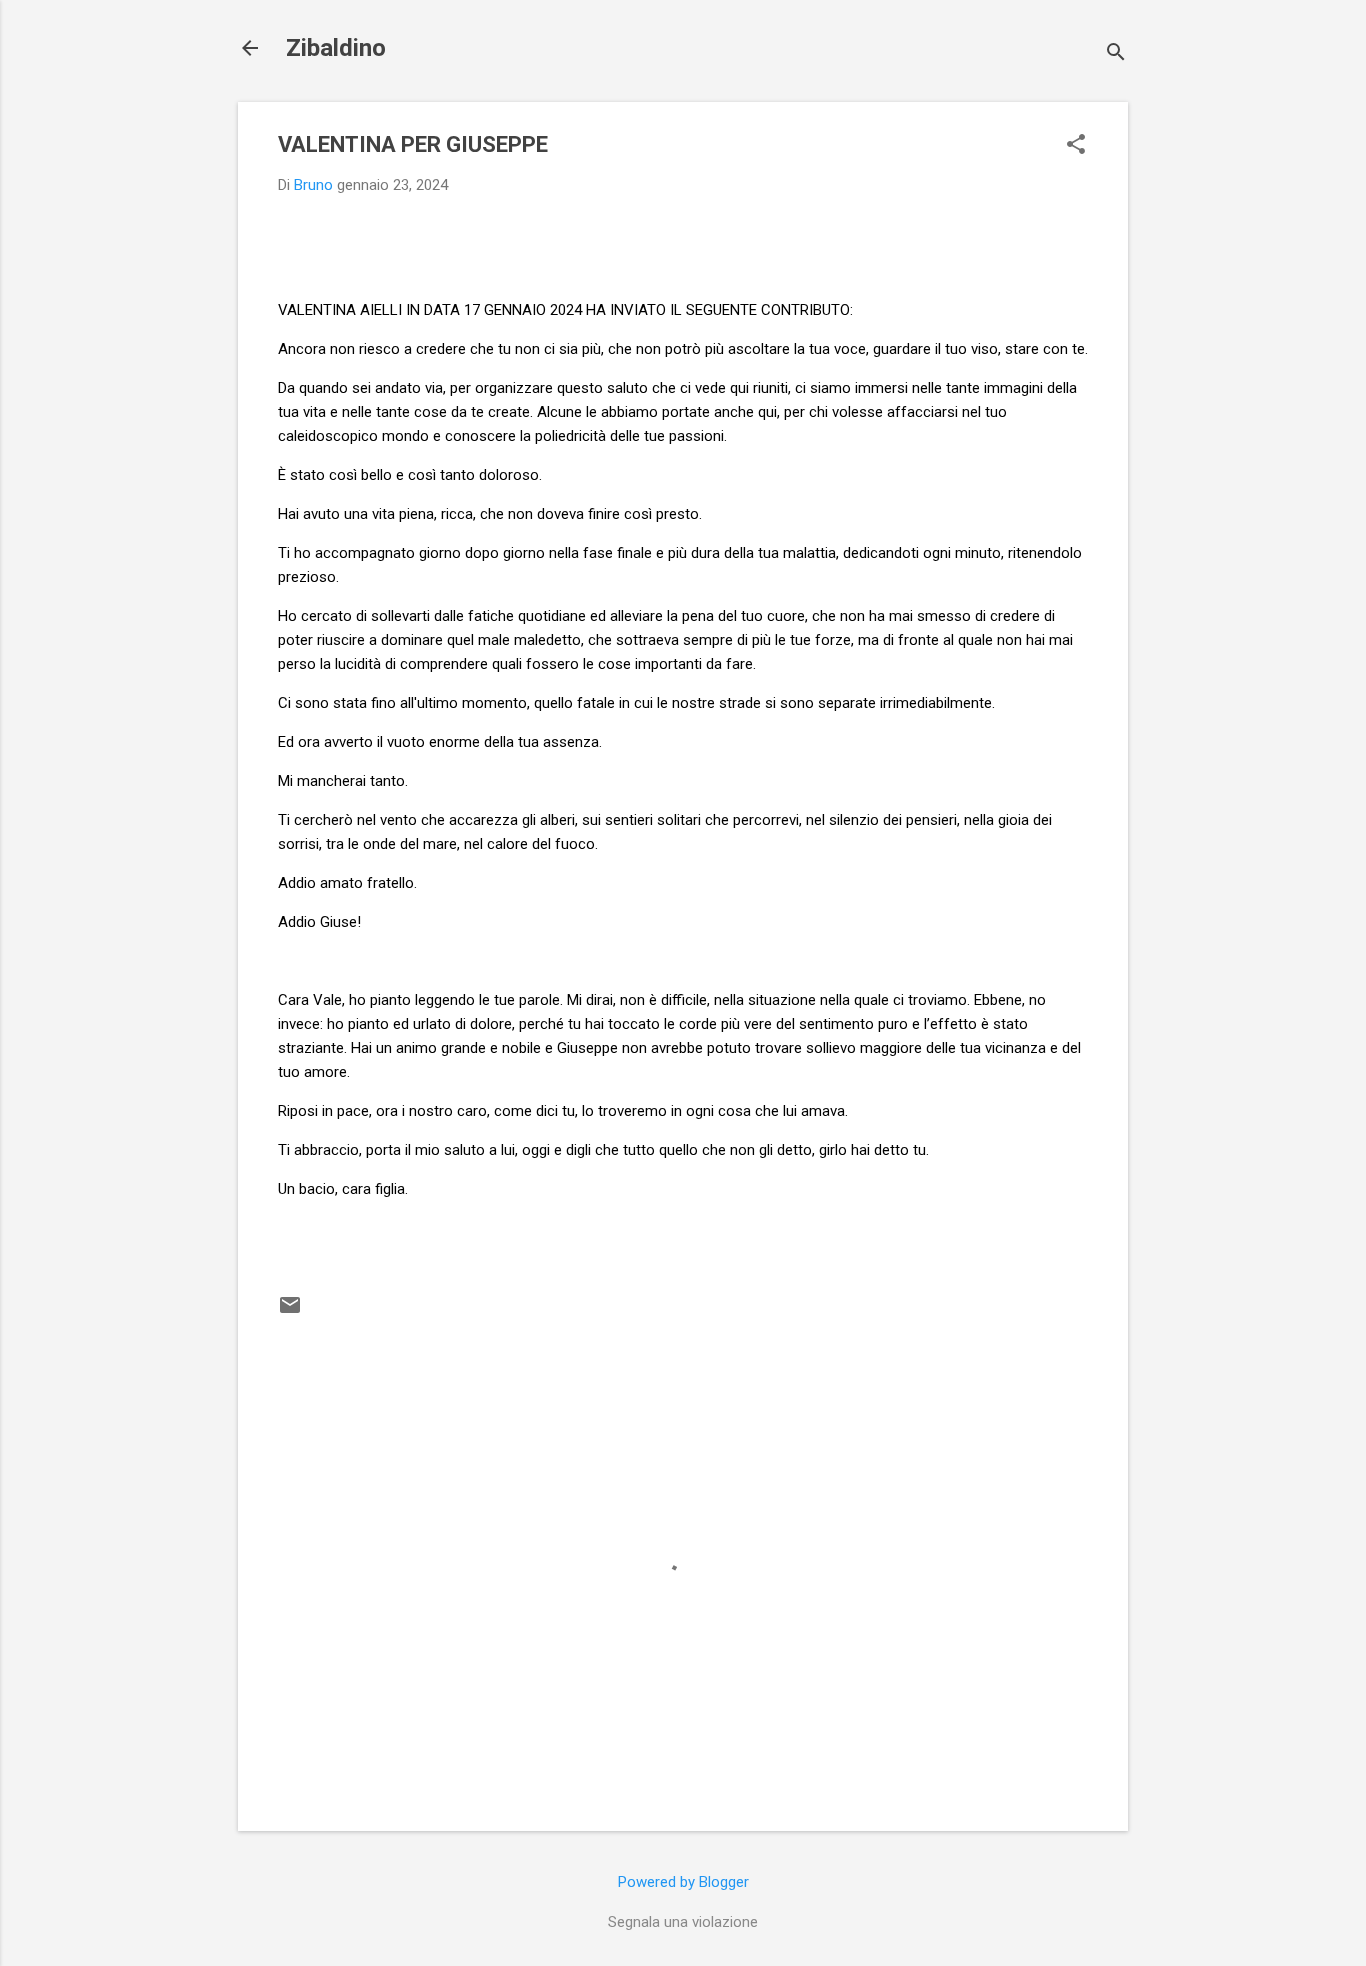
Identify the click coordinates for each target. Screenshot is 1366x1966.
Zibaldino (336, 48)
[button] (1076, 146)
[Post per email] (290, 1312)
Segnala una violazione (683, 1922)
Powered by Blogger (683, 1882)
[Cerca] (1116, 54)
